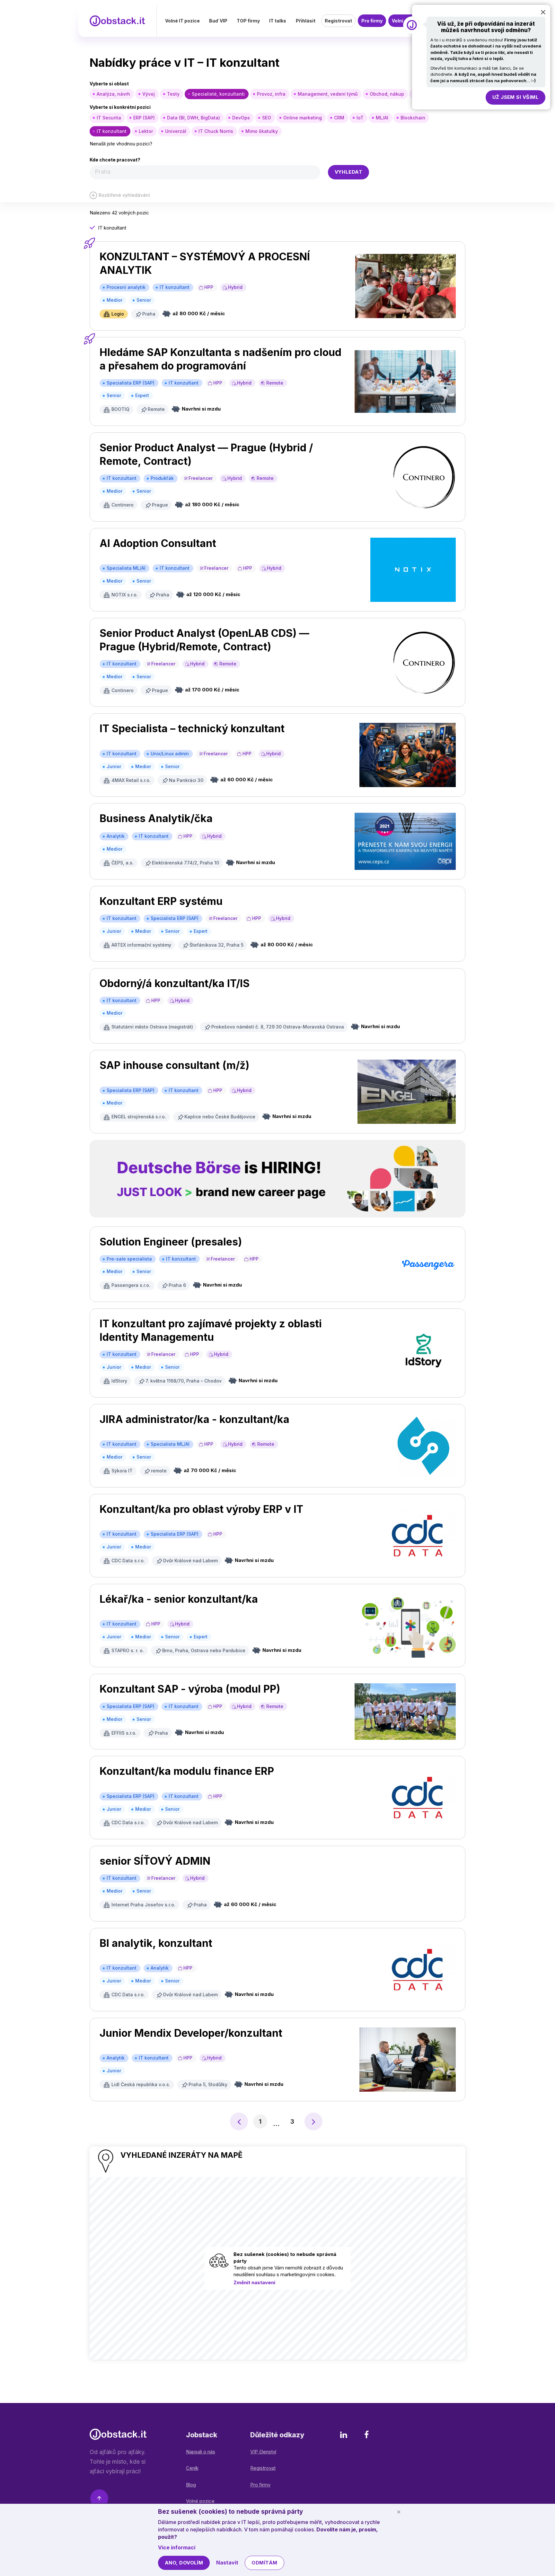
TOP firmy (248, 21)
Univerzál (176, 131)
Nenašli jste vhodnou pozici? (121, 144)
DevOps (241, 118)
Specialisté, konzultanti (218, 94)
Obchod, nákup (387, 94)
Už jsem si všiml (515, 97)
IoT (360, 118)
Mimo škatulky (262, 131)
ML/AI (382, 118)
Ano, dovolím (184, 2563)
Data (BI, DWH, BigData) (194, 118)
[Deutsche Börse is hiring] (277, 1179)
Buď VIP (218, 21)
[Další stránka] (313, 2121)
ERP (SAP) (144, 118)
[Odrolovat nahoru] (99, 2499)
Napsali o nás (201, 2452)
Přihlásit (306, 21)
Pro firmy (372, 21)
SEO (267, 118)
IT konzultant (112, 131)
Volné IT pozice (182, 21)
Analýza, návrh (113, 94)
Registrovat (338, 21)
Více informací (177, 2547)
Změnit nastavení (254, 2282)
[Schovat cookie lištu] (399, 2512)
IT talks (278, 21)
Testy (173, 94)
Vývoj (149, 94)
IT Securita (109, 118)
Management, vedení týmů (328, 94)
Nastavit (227, 2563)
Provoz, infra (271, 94)
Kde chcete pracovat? (115, 160)
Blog (191, 2485)
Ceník (192, 2468)
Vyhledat (349, 172)
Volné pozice (200, 2501)
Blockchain (413, 118)
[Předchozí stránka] (239, 2121)
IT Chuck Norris (216, 131)
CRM (339, 118)
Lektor (146, 131)
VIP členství (263, 2452)
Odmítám (264, 2563)
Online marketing (303, 118)
